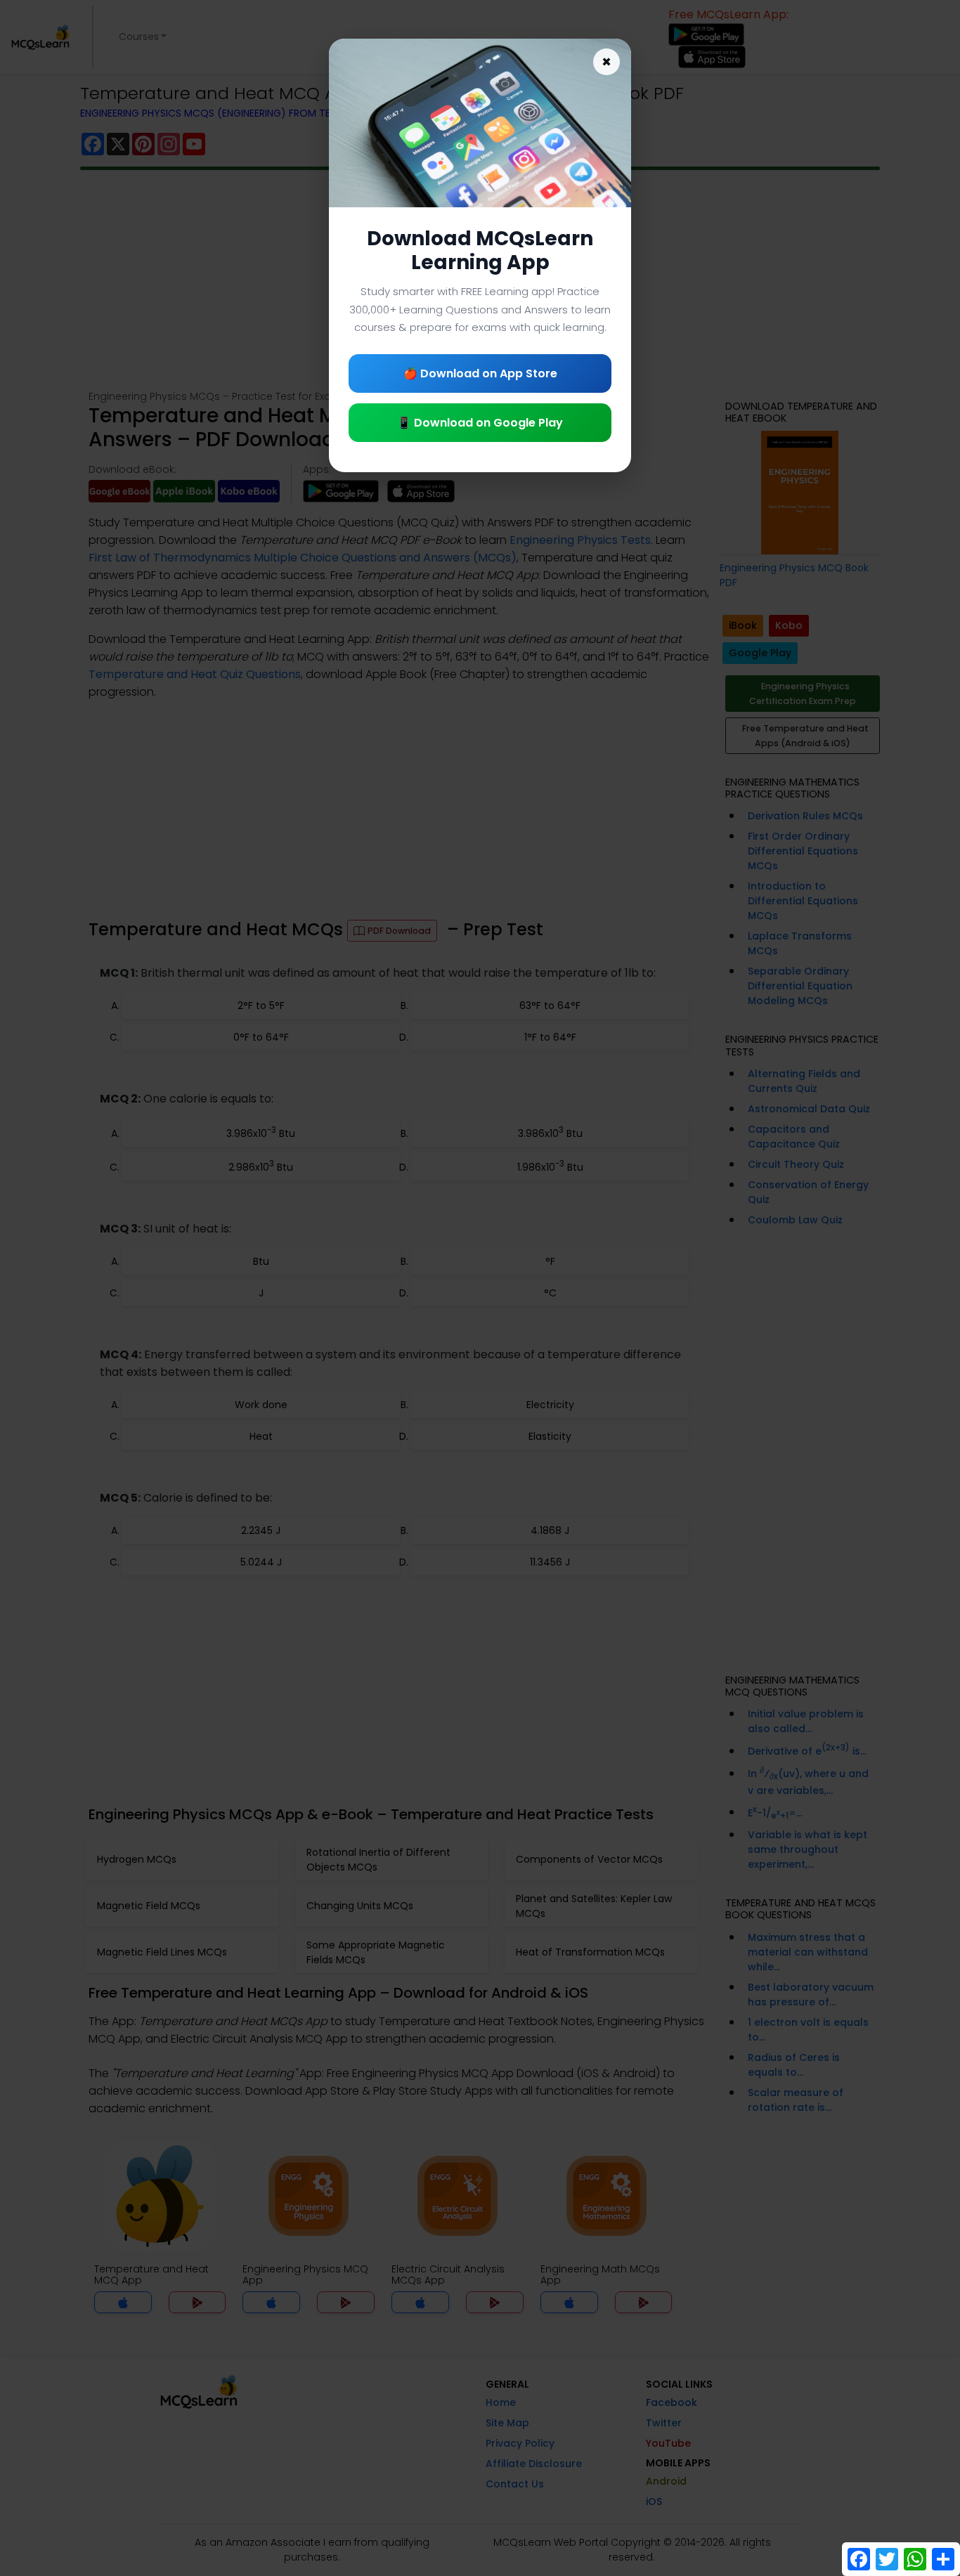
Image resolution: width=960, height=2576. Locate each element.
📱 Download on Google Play (480, 423)
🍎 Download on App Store (480, 373)
